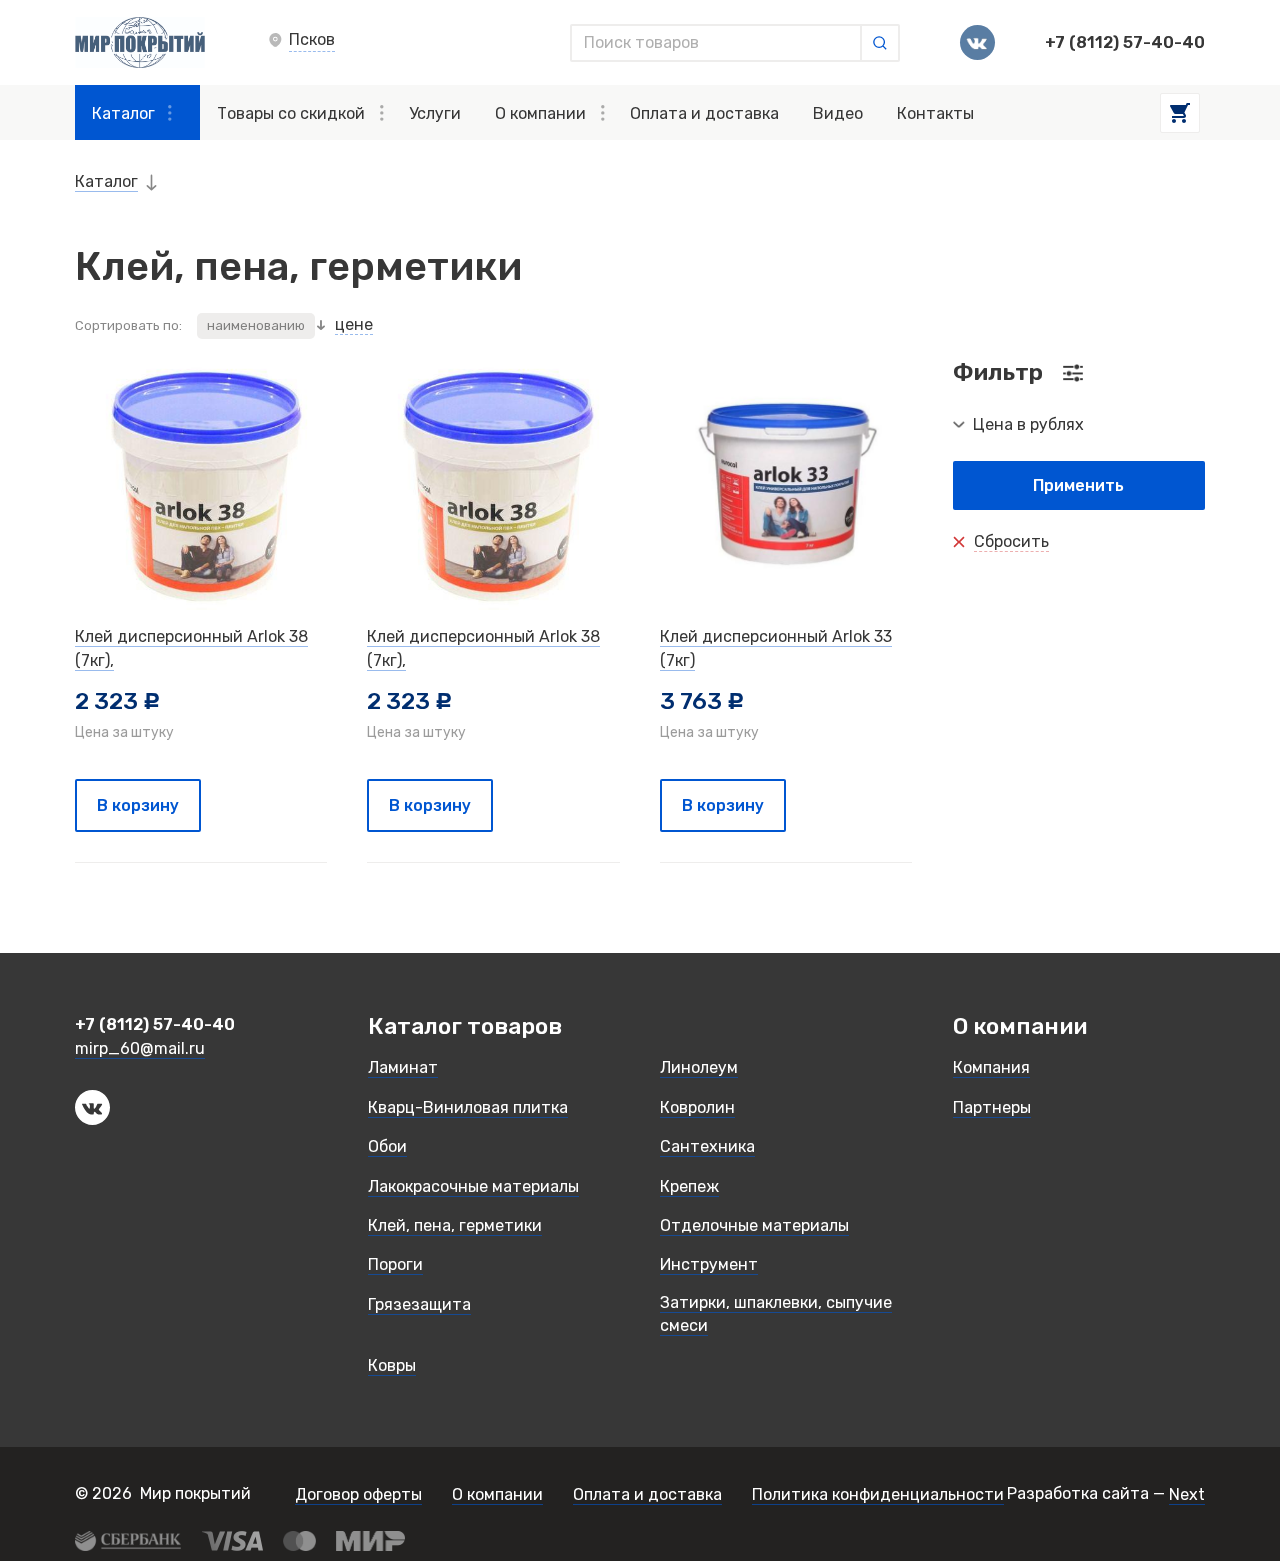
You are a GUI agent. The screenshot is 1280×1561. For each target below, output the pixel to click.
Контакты (935, 113)
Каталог (123, 113)
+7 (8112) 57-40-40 (1125, 43)
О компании (540, 113)
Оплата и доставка (704, 113)
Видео (838, 113)
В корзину (138, 805)
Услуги (435, 113)
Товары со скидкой (291, 113)
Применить (1078, 485)
